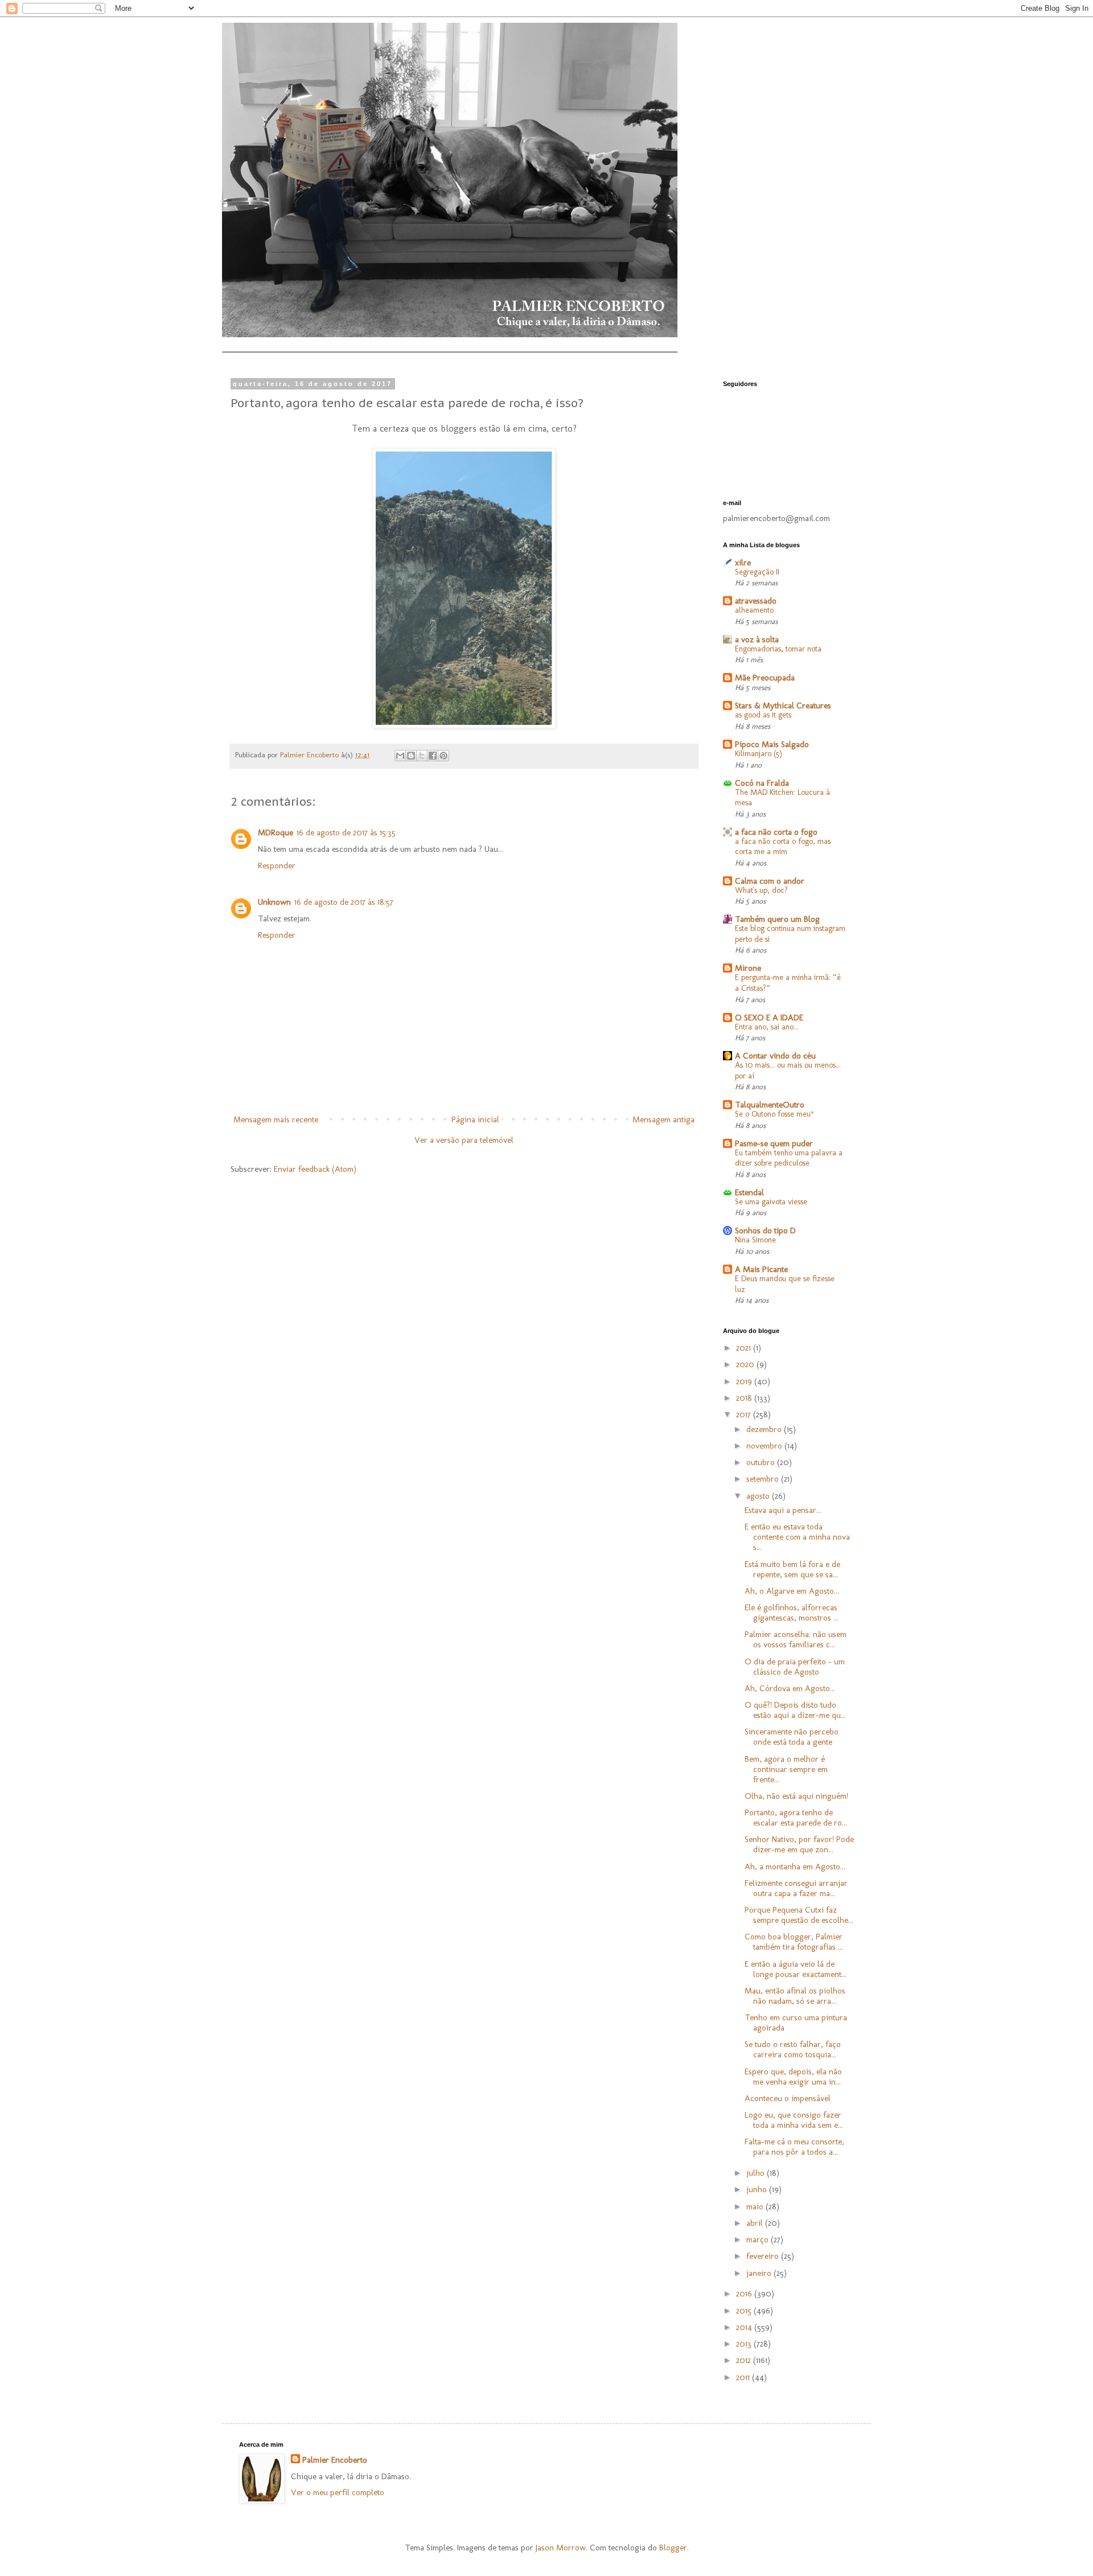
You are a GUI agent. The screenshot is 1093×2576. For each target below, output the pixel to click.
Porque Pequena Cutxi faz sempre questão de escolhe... (799, 1915)
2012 (745, 2360)
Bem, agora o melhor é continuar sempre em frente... (786, 1769)
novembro (765, 1446)
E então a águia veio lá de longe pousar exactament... (796, 1969)
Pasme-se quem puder (774, 1143)
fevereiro (764, 2256)
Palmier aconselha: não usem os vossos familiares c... (796, 1639)
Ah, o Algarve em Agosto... (792, 1591)
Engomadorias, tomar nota (778, 649)
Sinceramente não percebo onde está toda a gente (792, 1737)
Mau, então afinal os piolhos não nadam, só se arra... (795, 1996)
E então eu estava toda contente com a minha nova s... (797, 1537)
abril (756, 2223)
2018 (745, 1398)
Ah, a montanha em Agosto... (795, 1867)
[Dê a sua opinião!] (411, 756)
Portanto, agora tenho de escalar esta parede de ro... (796, 1818)
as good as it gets (763, 715)
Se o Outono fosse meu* (774, 1114)
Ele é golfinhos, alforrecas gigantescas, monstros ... (792, 1613)
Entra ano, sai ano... (767, 1027)
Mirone (748, 968)
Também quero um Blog (777, 919)
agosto (759, 1496)
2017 (745, 1414)
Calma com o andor (770, 881)
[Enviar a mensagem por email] (400, 756)
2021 (745, 1348)
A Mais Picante (761, 1269)
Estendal (749, 1192)
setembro (764, 1479)
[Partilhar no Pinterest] (443, 756)
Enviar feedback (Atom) (315, 1169)
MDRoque (276, 832)
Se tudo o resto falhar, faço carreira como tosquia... (793, 2049)
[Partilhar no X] (422, 756)
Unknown (274, 902)
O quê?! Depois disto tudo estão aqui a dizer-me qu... (795, 1710)
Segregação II (757, 572)
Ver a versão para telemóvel (464, 1140)
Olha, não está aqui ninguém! (796, 1796)
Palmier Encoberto (335, 2460)
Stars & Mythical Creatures (783, 705)
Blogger (673, 2548)
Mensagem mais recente (276, 1119)
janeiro (760, 2273)
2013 (745, 2344)
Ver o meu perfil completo (338, 2492)
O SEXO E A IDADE (769, 1018)
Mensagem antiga (663, 1119)
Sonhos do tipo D (765, 1230)
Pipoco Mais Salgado (772, 744)
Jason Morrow (561, 2548)
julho (757, 2173)
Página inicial (475, 1119)
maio (756, 2206)
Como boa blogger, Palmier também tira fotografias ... (794, 1942)
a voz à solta (757, 639)
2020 (746, 1364)
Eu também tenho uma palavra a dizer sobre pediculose (789, 1158)
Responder (277, 865)
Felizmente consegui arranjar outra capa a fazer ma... (796, 1888)
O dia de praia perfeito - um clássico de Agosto (795, 1667)
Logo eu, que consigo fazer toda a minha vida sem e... (794, 2120)
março (759, 2239)
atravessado (756, 601)
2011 (744, 2377)
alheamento (754, 610)
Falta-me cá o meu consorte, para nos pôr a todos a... (794, 2147)
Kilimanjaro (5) (759, 754)
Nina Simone (755, 1240)
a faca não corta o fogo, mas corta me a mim (783, 847)
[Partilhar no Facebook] (433, 756)
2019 (745, 1381)
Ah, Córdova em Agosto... (790, 1688)
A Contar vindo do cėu (775, 1056)
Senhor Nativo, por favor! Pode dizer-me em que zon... (799, 1844)
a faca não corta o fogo (776, 832)
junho (758, 2189)
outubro (762, 1462)
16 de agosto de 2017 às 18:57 (344, 902)
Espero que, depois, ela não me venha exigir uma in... (793, 2077)
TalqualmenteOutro (770, 1105)
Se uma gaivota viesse (771, 1202)
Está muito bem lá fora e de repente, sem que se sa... (792, 1569)
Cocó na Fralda (762, 783)
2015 (745, 2311)
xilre (743, 563)
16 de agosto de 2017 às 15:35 (346, 832)
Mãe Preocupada (765, 678)
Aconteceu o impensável (788, 2098)
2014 (745, 2327)
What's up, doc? (761, 890)
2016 (745, 2294)
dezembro (765, 1429)
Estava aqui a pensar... (783, 1510)
